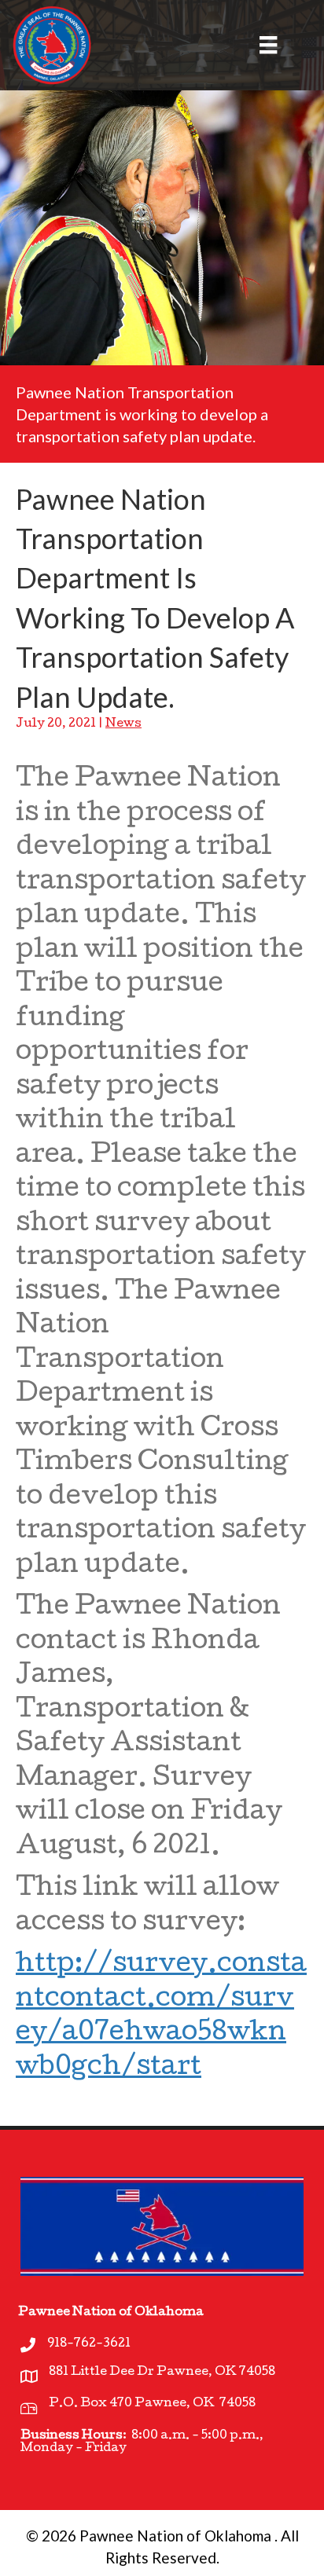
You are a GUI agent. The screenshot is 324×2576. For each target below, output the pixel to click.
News (123, 724)
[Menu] (259, 45)
